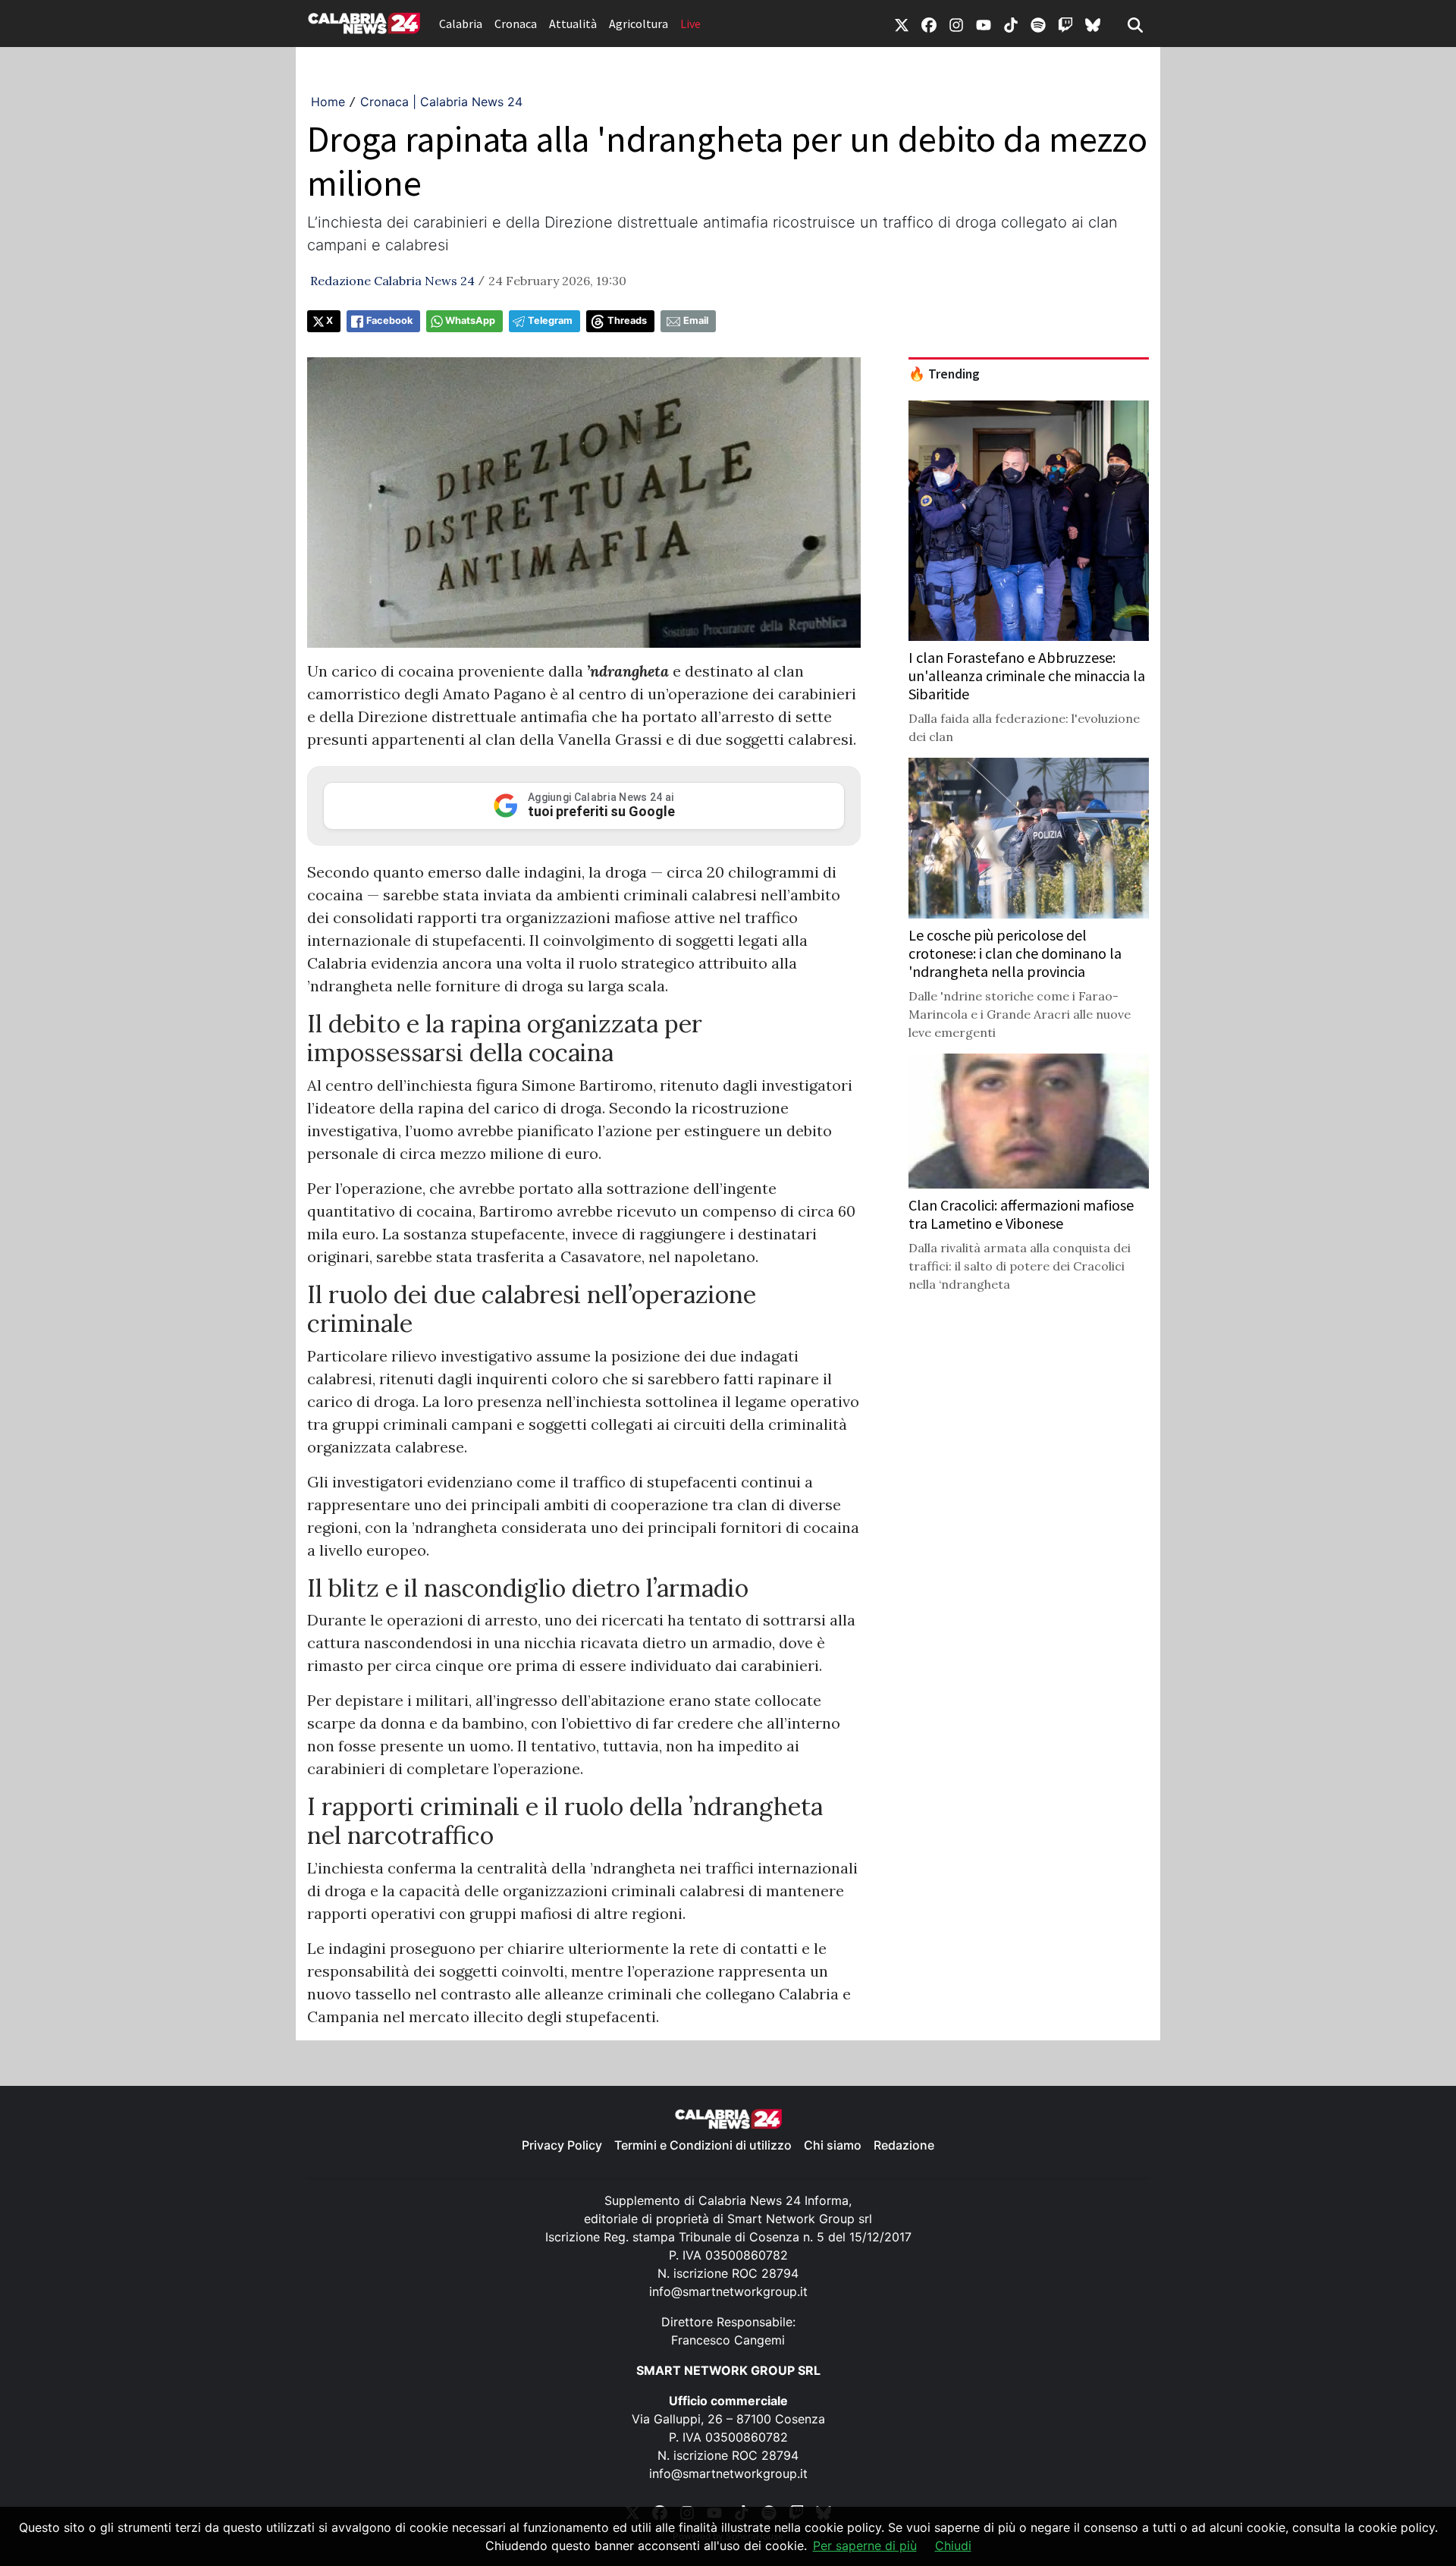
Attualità (573, 24)
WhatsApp (470, 320)
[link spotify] (1038, 24)
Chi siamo (833, 2145)
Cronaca (516, 24)
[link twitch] (1065, 24)
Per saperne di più (865, 2546)
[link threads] (1093, 24)
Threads (627, 320)
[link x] (902, 24)
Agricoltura (639, 24)
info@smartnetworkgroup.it (728, 2291)
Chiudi (953, 2546)
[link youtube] (984, 24)
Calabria (461, 24)
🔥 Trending (944, 374)
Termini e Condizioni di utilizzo (703, 2145)
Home (328, 102)
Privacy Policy (562, 2145)
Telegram (550, 320)
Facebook (389, 320)
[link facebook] (929, 24)
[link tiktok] (1011, 24)
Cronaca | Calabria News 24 (441, 102)
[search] (1135, 24)
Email (696, 320)
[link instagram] (956, 24)
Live (690, 24)
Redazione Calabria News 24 (392, 281)
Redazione (904, 2145)
